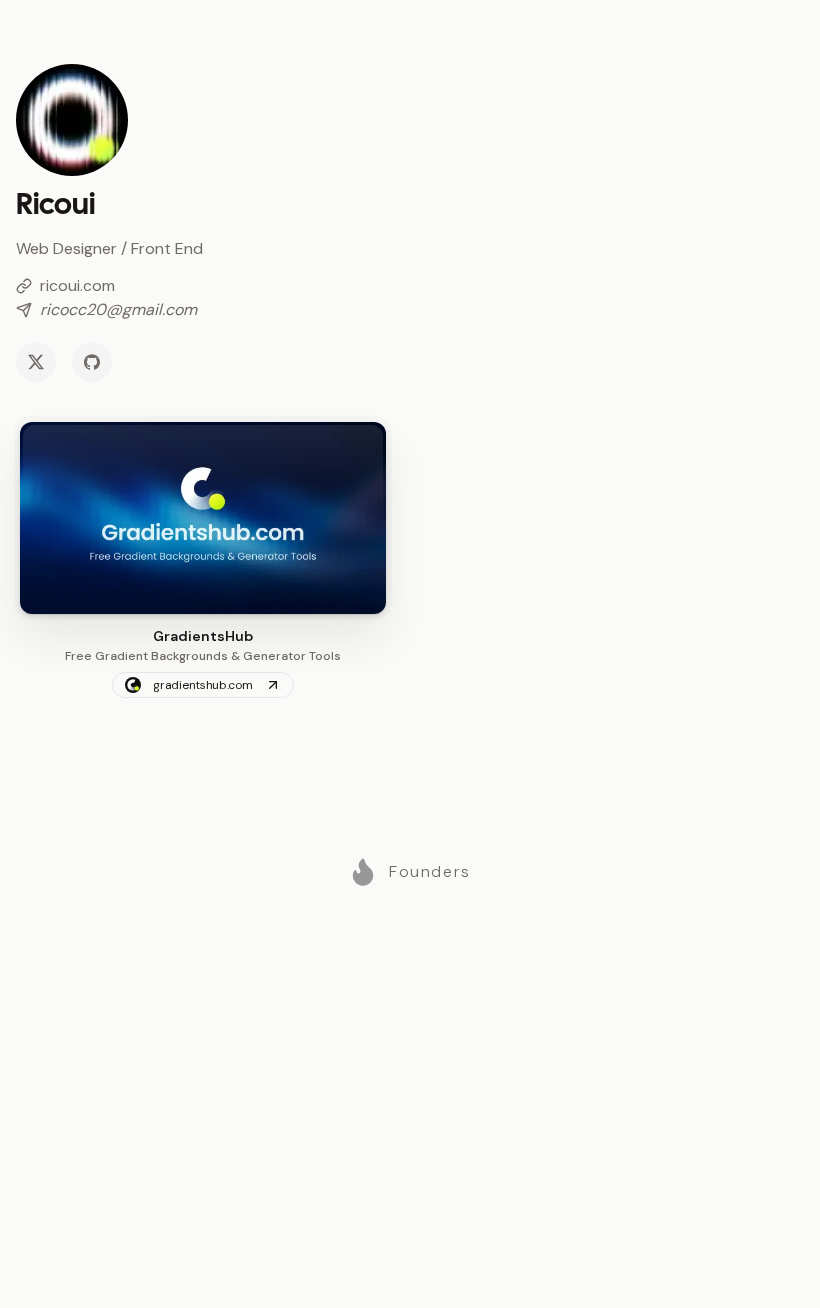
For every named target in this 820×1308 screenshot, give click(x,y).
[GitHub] (92, 362)
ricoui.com (77, 285)
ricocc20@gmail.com (118, 309)
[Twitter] (36, 362)
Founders (430, 871)
